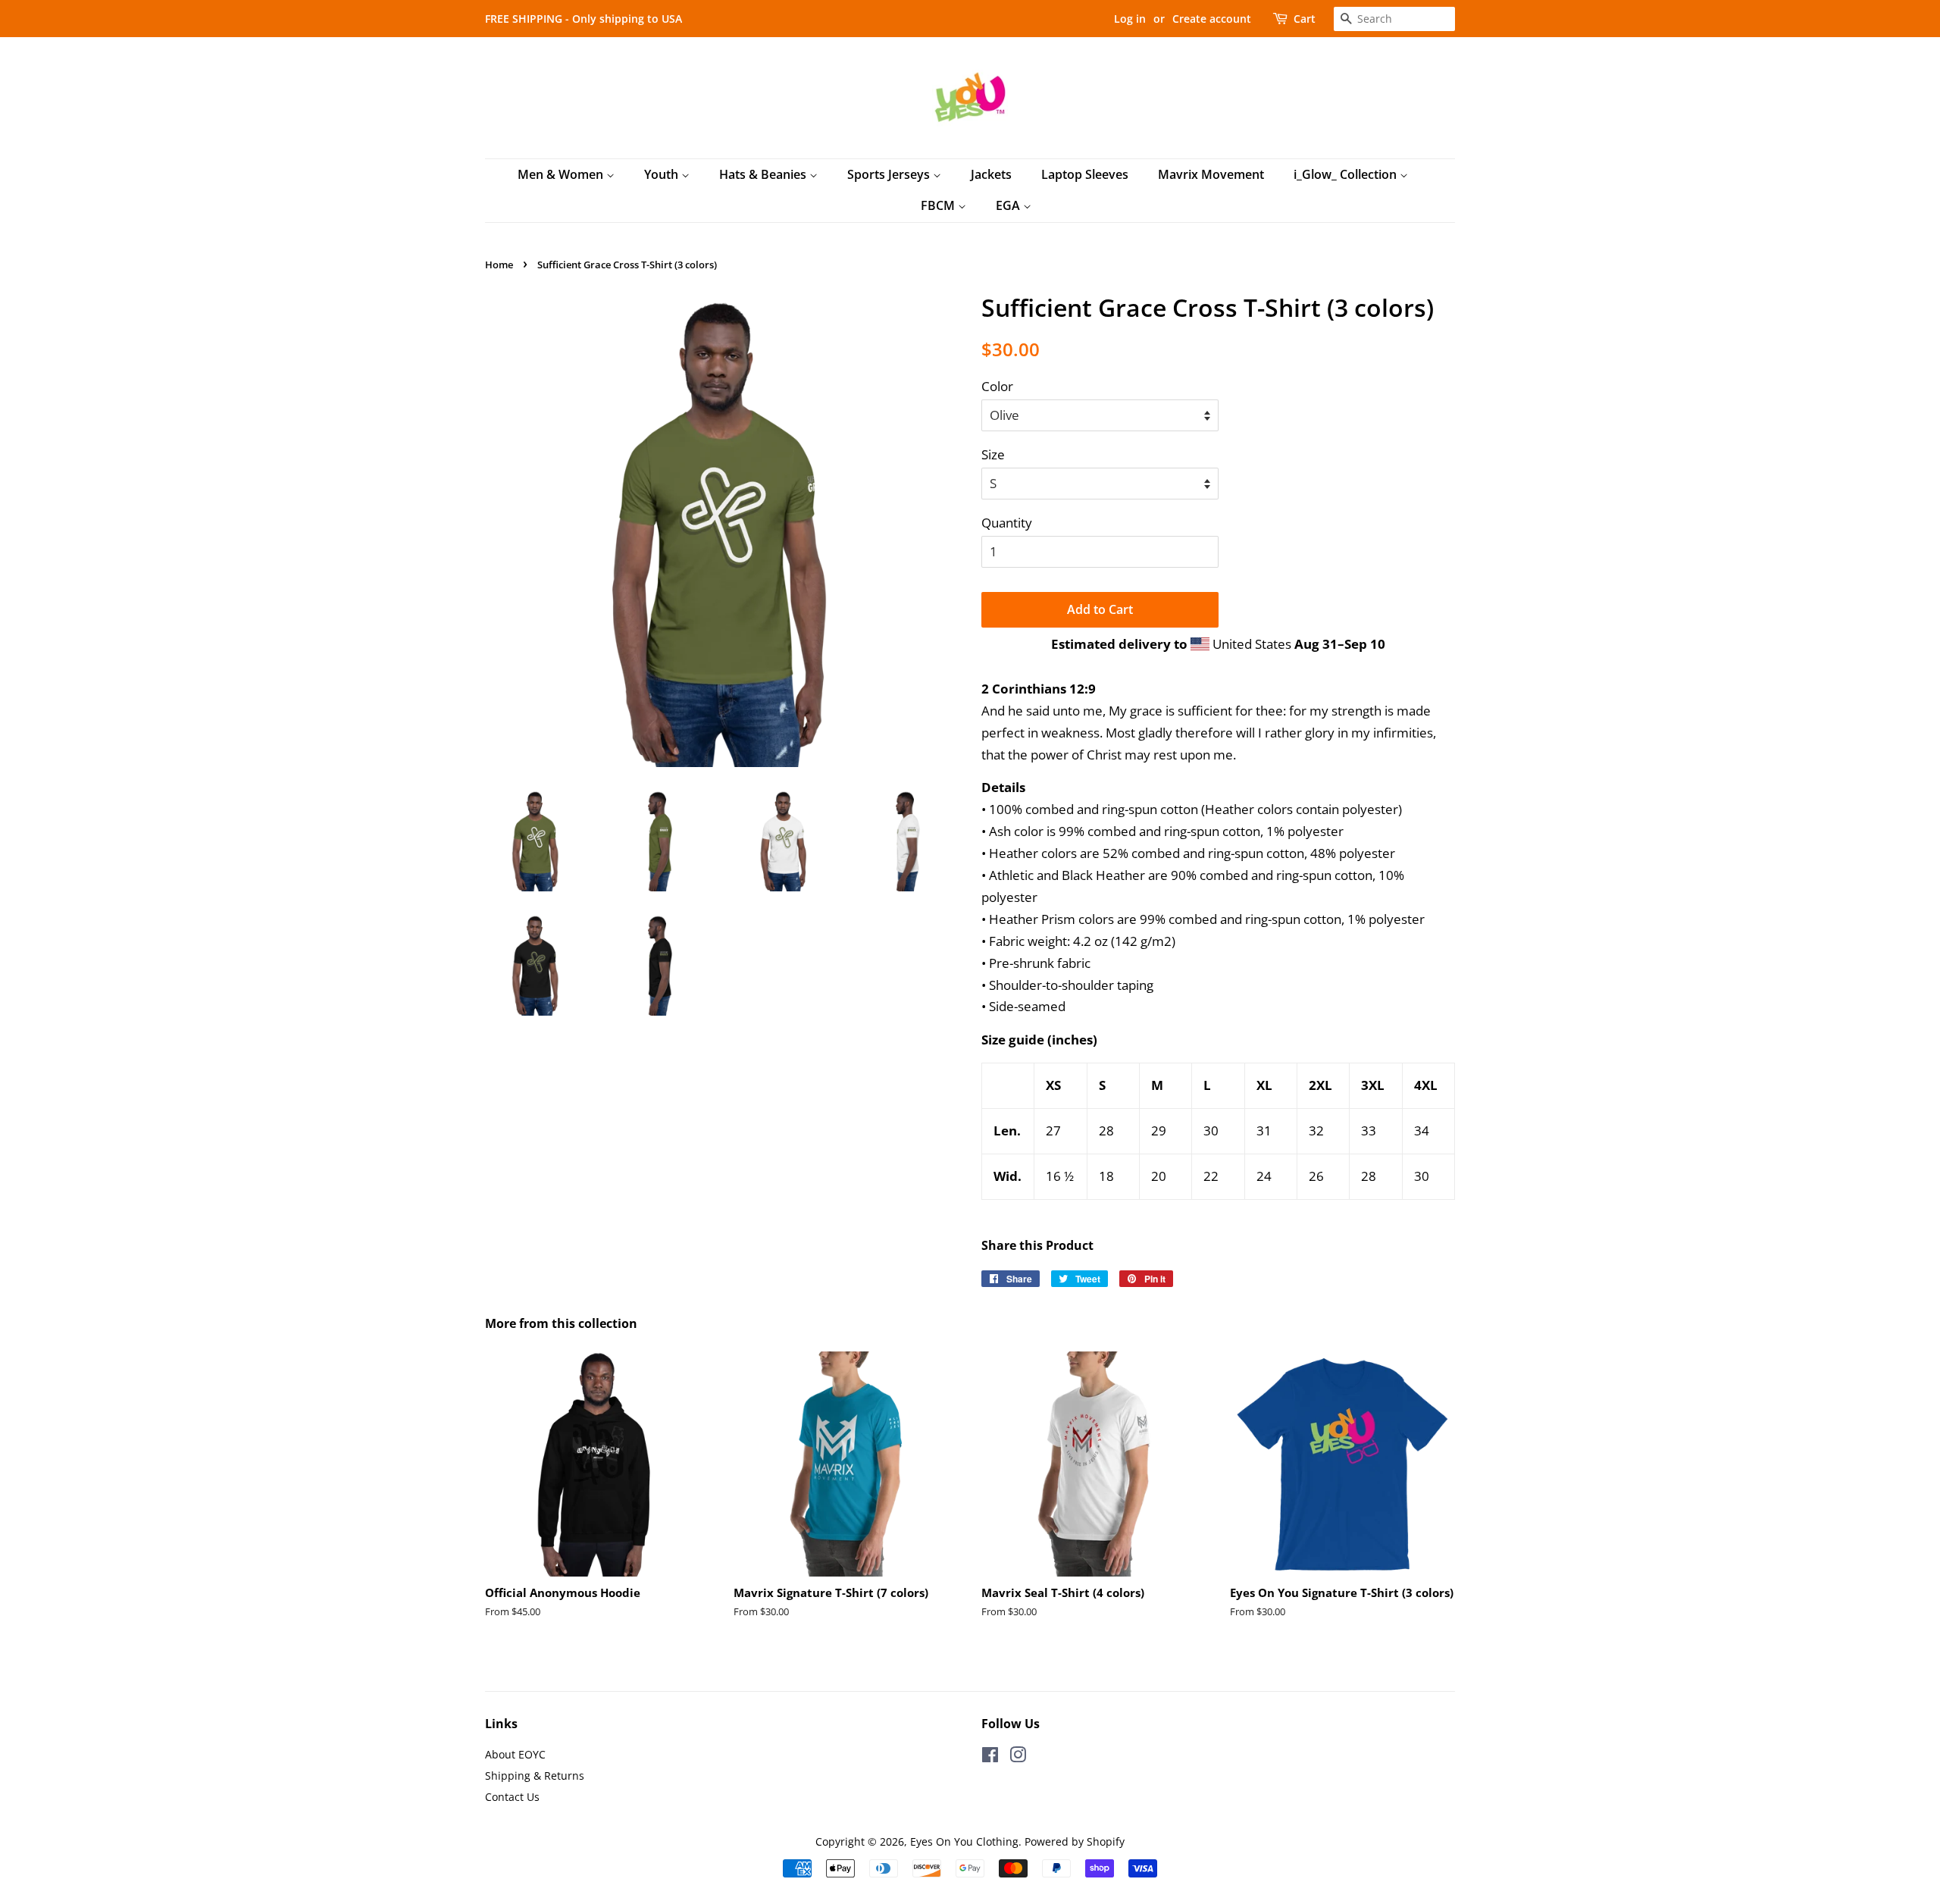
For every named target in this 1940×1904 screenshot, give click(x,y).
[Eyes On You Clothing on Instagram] (1018, 1757)
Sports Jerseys (890, 174)
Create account (1212, 19)
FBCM (939, 205)
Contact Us (512, 1797)
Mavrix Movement (1211, 174)
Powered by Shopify (1075, 1841)
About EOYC (515, 1754)
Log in (1130, 19)
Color (997, 386)
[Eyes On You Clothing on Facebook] (990, 1757)
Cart (1305, 19)
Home (499, 265)
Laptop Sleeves (1085, 174)
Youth (663, 174)
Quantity (1007, 523)
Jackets (991, 174)
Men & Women (562, 174)
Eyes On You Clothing (964, 1841)
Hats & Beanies (764, 174)
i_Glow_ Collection (1347, 174)
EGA (1009, 205)
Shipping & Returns (535, 1776)
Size (993, 454)
